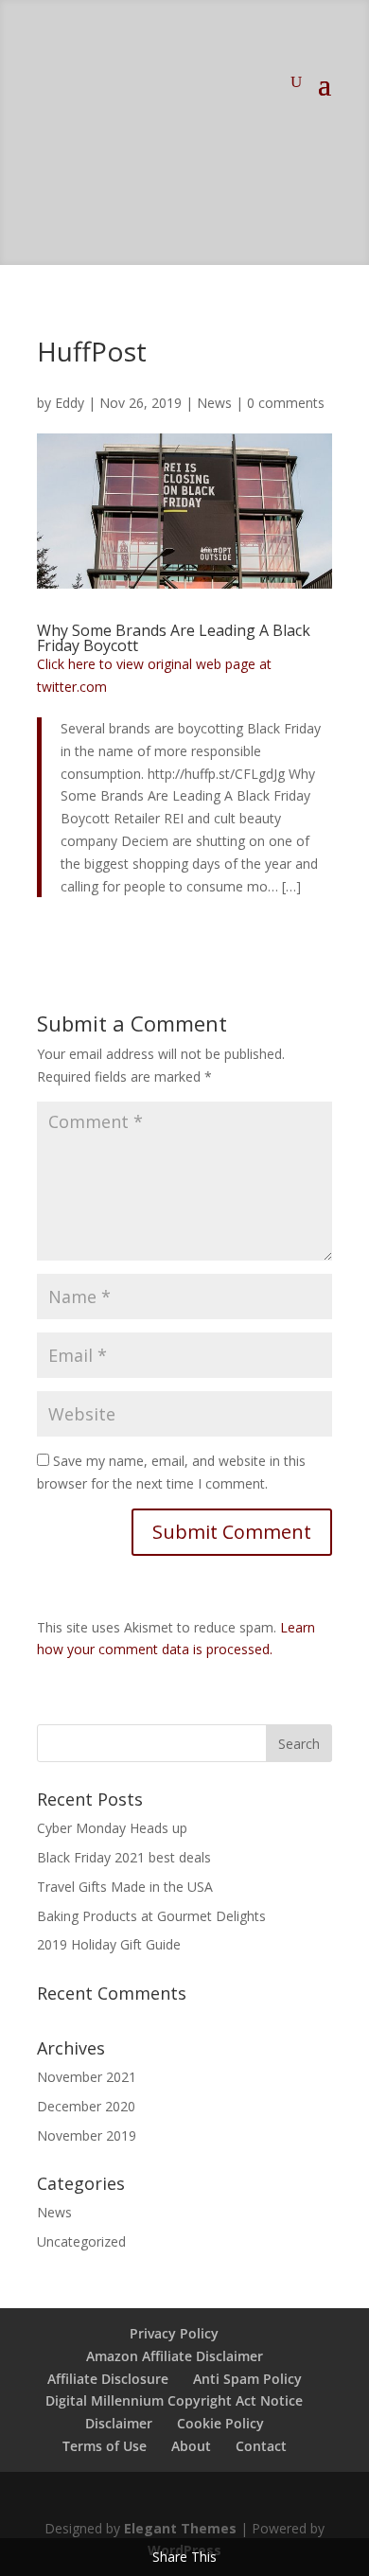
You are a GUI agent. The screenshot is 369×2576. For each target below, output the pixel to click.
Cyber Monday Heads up (112, 1828)
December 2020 (86, 2106)
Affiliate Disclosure (108, 2379)
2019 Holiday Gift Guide (109, 1944)
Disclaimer (119, 2423)
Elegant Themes (180, 2528)
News (214, 403)
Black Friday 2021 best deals (124, 1857)
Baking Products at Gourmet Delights (151, 1916)
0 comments (286, 403)
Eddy (70, 403)
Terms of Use (105, 2446)
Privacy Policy (174, 2333)
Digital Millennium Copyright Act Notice (174, 2400)
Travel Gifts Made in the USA (125, 1887)
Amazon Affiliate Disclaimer (175, 2356)
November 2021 (87, 2077)
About (191, 2446)
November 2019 (87, 2135)
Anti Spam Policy (247, 2379)
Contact (261, 2446)
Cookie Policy (220, 2423)
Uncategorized (81, 2241)
